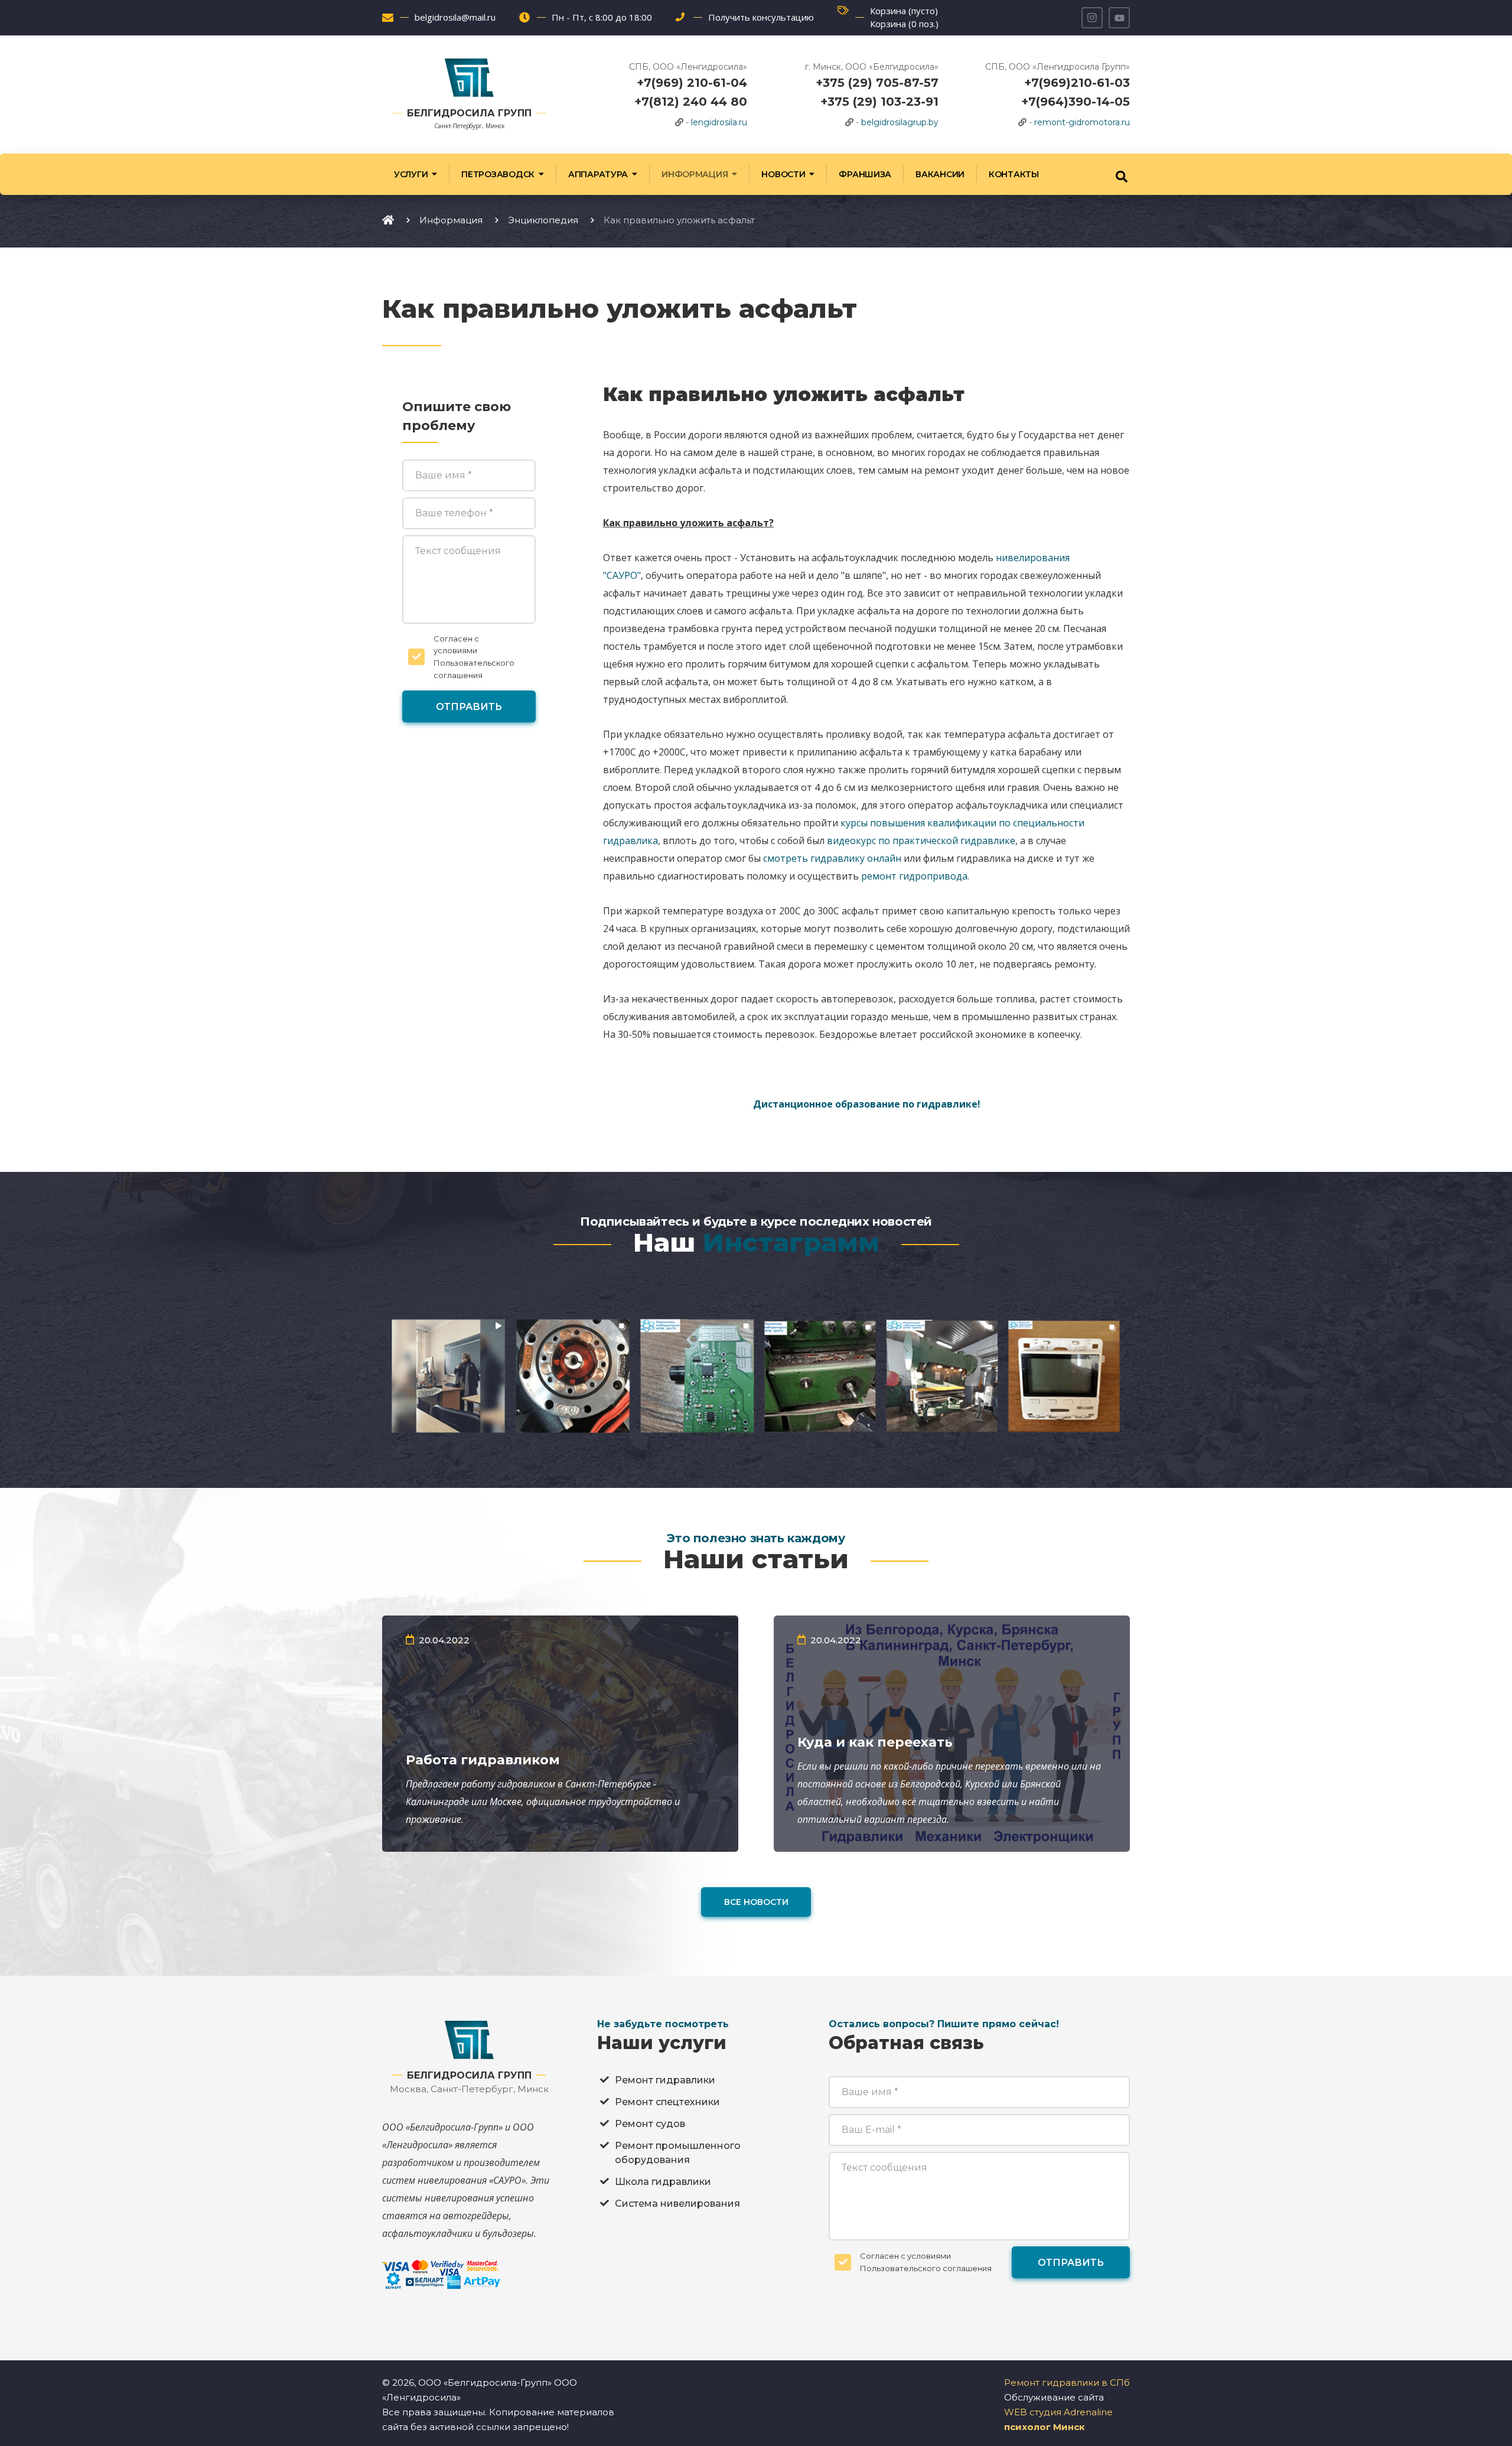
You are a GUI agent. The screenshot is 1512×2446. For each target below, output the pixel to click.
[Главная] (388, 220)
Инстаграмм (791, 1242)
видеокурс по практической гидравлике (921, 841)
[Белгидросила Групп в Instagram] (1092, 18)
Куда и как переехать (875, 1742)
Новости (783, 174)
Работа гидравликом (483, 1760)
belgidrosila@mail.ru (455, 17)
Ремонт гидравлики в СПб (1067, 2383)
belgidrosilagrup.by (900, 122)
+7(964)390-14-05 (1076, 102)
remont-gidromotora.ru (1082, 122)
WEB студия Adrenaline (1058, 2412)
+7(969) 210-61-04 (692, 83)
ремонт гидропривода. (915, 876)
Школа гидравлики (663, 2182)
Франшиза (865, 174)
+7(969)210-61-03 (1077, 83)
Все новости (756, 1902)
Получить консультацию (761, 17)
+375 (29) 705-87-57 (877, 83)
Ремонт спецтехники (667, 2102)
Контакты (1014, 174)
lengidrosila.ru (719, 122)
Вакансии (940, 174)
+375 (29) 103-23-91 (879, 102)
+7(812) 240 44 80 (691, 102)
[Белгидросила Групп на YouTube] (1119, 18)
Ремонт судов (650, 2124)
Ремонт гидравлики (665, 2080)
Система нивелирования (677, 2204)
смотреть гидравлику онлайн (832, 858)
